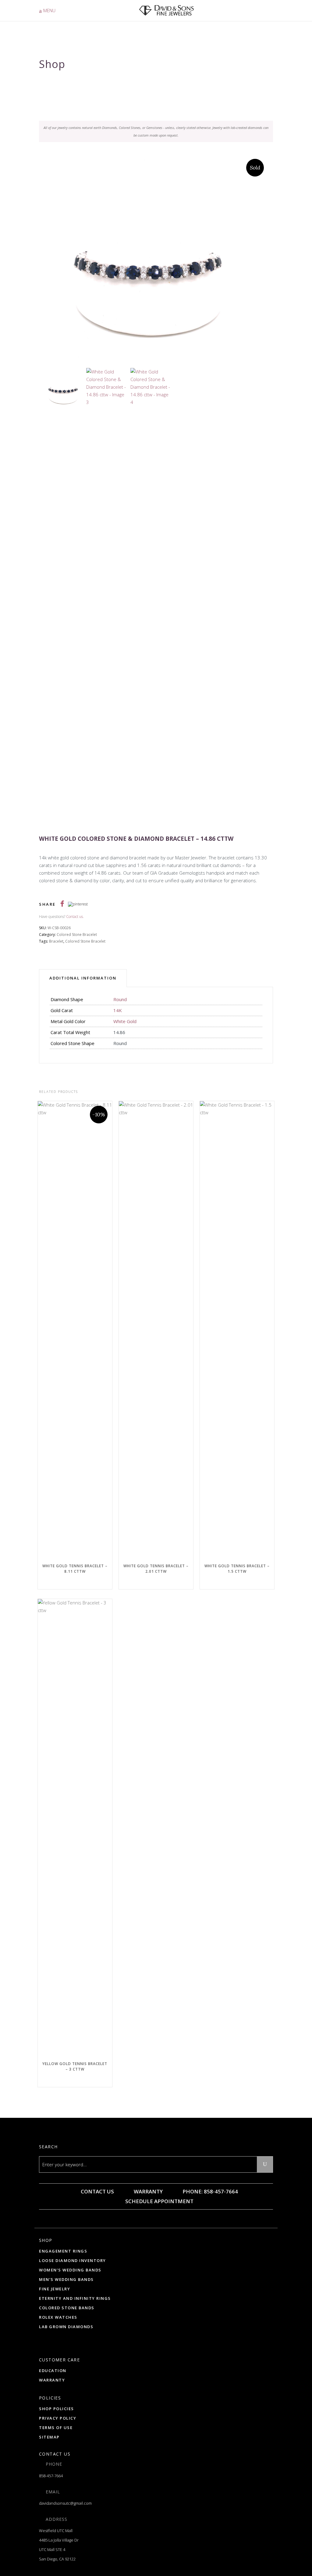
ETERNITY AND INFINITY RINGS (75, 2298)
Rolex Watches (58, 2317)
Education (53, 2371)
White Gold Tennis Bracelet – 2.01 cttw (156, 1569)
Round (120, 999)
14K (118, 1010)
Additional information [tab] (83, 978)
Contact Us (97, 2191)
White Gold (125, 1021)
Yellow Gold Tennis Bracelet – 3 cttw (75, 2066)
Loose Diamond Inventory (73, 2260)
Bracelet (56, 941)
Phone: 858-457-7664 (210, 2191)
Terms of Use (56, 2428)
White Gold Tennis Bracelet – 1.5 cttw (237, 1569)
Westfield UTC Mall (56, 2531)
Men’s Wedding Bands (66, 2279)
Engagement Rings (63, 2251)
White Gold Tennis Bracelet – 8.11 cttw (75, 1569)
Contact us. (75, 917)
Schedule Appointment (159, 2201)
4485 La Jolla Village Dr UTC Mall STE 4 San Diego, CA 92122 (59, 2549)
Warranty (148, 2191)
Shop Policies (57, 2409)
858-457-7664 (51, 2476)
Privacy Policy (58, 2418)
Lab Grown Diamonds (66, 2327)
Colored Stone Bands (67, 2308)
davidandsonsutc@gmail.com (65, 2503)
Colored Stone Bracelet (77, 935)
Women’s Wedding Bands (70, 2270)
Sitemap (49, 2437)
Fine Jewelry (55, 2289)
